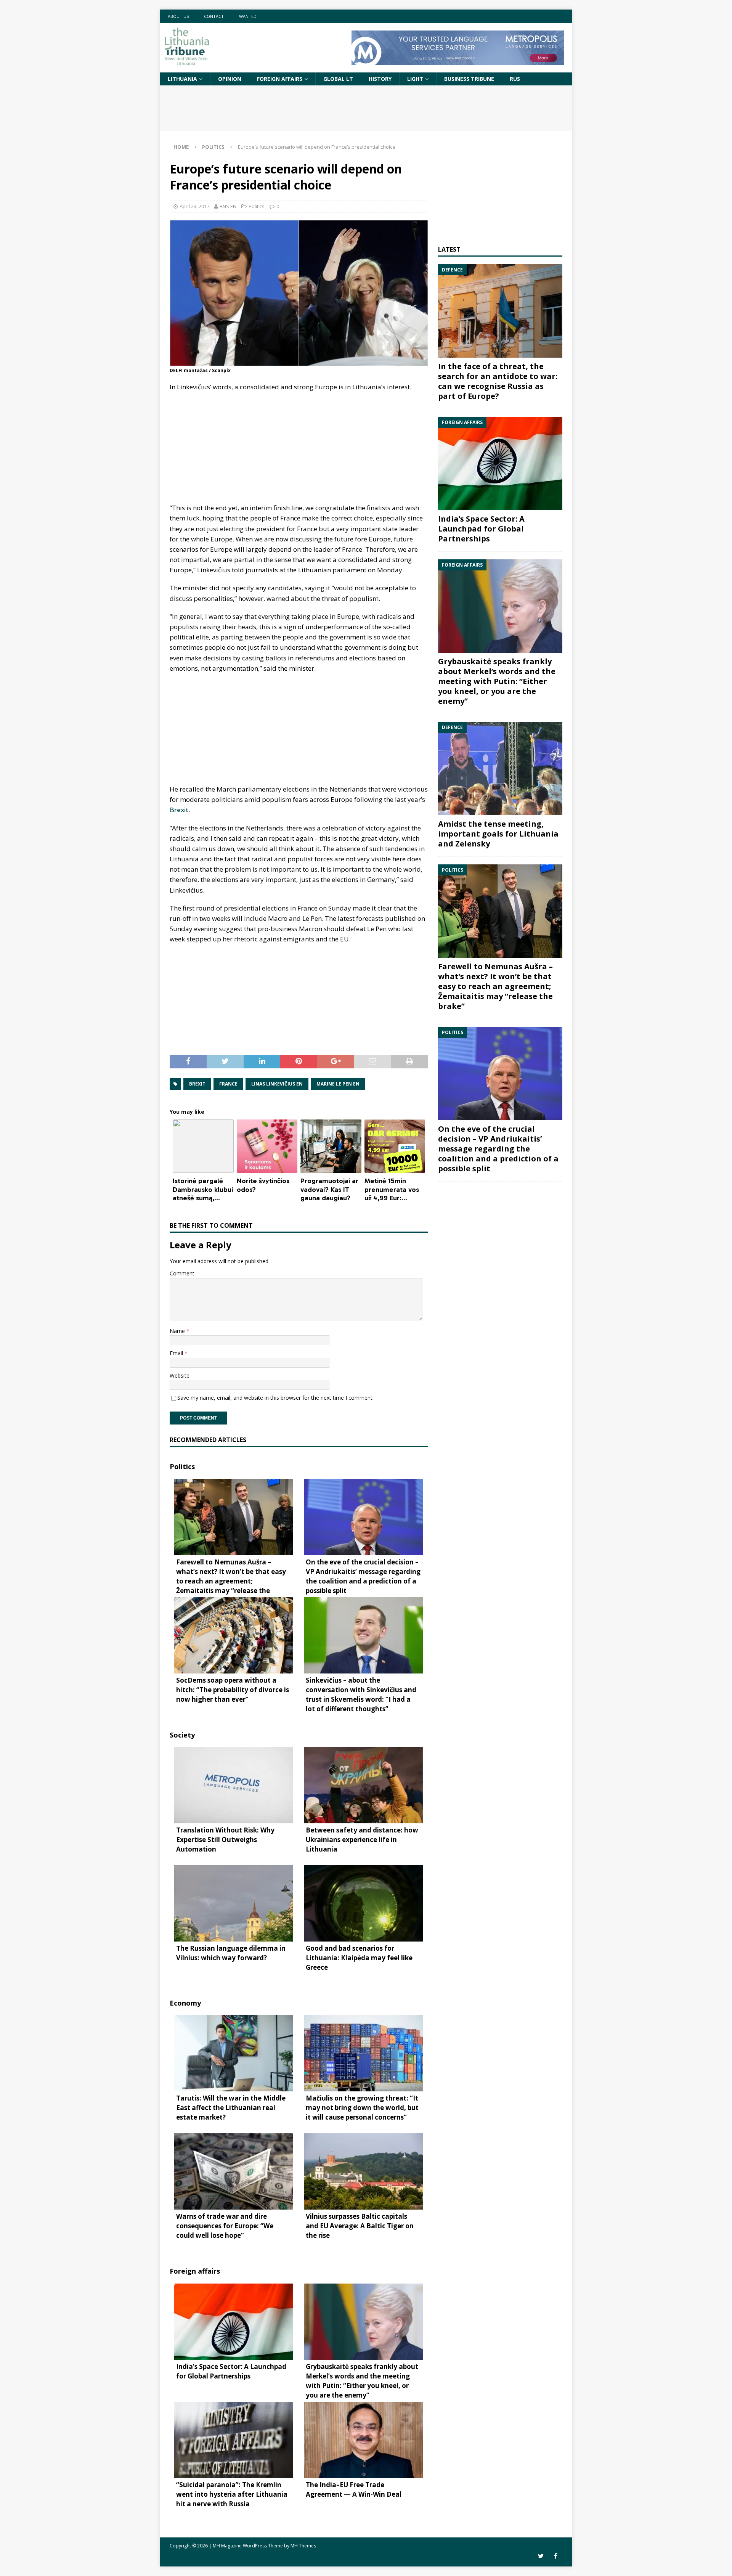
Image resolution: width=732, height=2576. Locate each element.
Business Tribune (469, 79)
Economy (185, 2003)
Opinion (230, 79)
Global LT (338, 79)
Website (180, 1376)
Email (177, 1353)
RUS (515, 79)
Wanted (248, 16)
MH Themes (303, 2546)
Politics (257, 206)
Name (178, 1331)
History (380, 79)
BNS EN (228, 206)
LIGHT (415, 79)
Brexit (179, 810)
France (228, 1084)
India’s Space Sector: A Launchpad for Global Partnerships (481, 529)
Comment (182, 1273)
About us (178, 16)
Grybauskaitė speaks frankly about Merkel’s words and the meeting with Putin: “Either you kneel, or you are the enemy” (497, 681)
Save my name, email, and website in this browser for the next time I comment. (275, 1398)
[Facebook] (556, 2556)
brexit (197, 1084)
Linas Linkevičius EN (277, 1084)
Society (182, 1735)
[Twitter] (541, 2556)
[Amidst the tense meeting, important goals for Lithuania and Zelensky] (500, 768)
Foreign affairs (280, 79)
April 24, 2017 (194, 206)
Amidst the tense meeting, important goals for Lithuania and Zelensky (498, 834)
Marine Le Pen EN (338, 1084)
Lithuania (182, 79)
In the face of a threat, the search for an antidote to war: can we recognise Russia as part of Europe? (498, 381)
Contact (214, 16)
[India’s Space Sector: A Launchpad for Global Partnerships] (500, 463)
